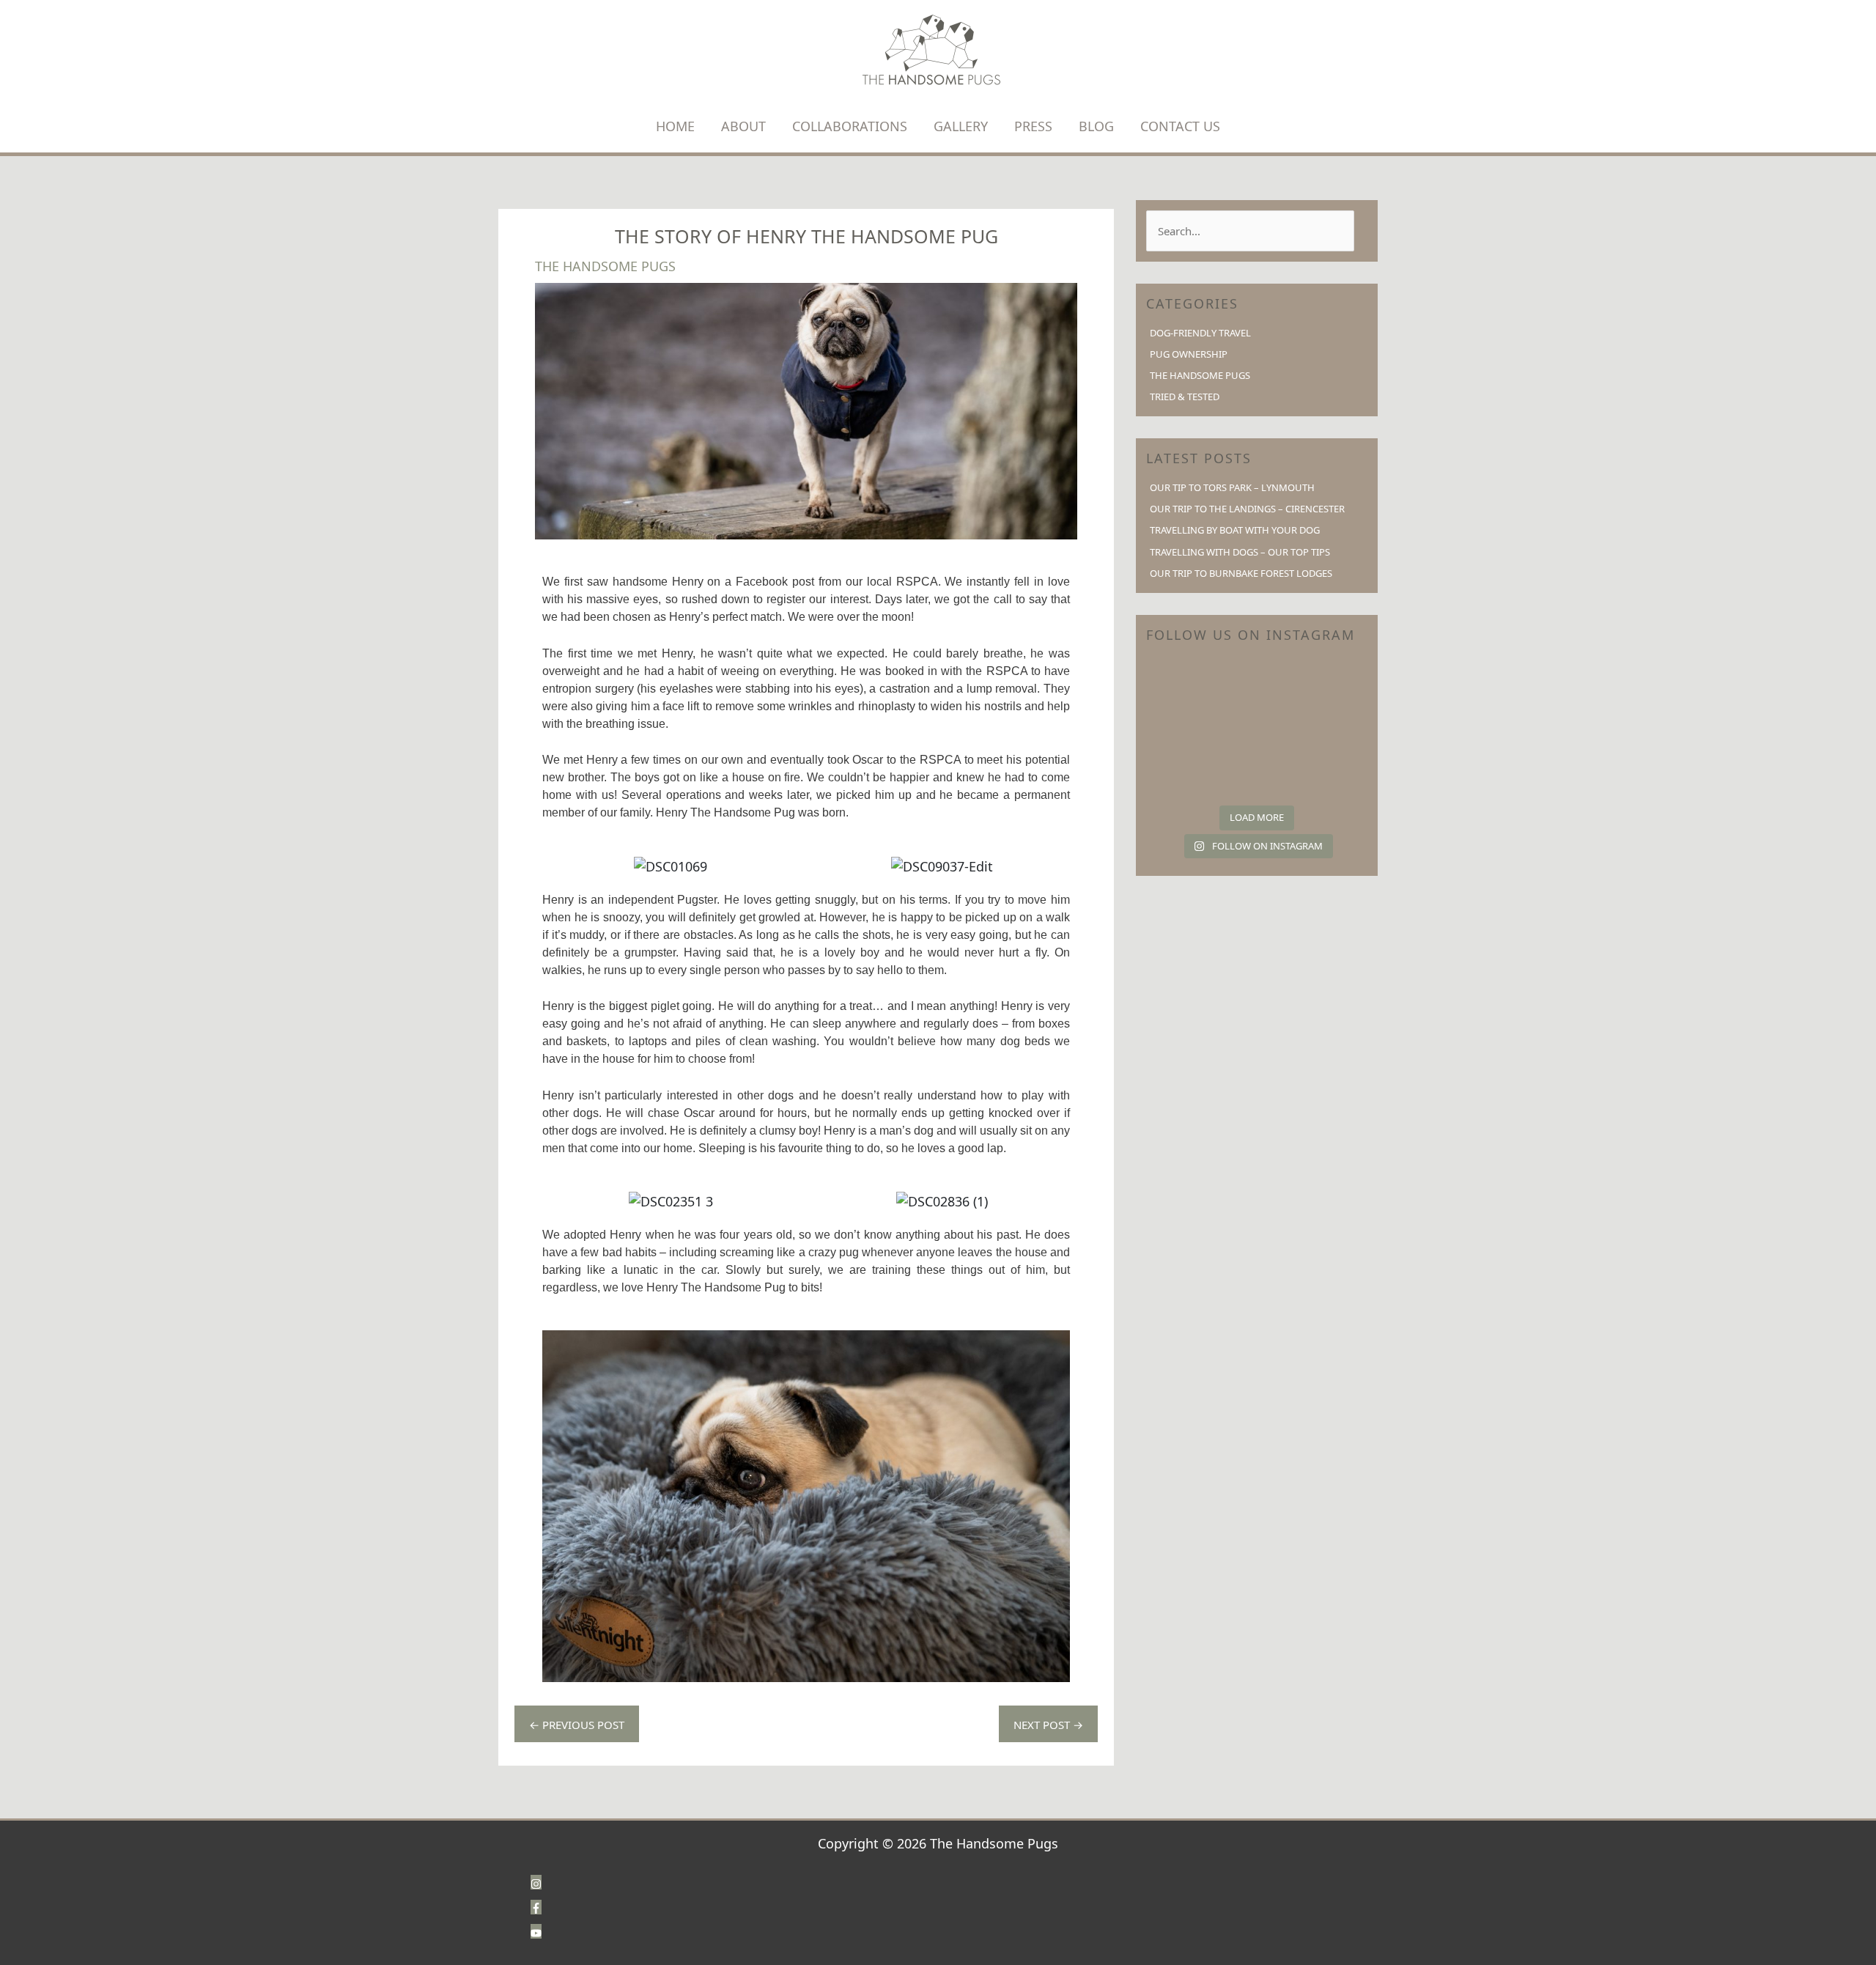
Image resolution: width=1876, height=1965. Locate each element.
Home (675, 126)
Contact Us (1180, 126)
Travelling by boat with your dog (1235, 530)
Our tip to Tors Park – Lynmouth (1232, 487)
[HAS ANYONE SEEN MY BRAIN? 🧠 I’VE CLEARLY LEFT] (1333, 774)
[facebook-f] (536, 1906)
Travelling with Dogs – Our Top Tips (1240, 552)
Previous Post (577, 1725)
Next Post (1048, 1725)
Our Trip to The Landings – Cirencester (1247, 509)
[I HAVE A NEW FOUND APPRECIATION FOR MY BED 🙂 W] (1181, 774)
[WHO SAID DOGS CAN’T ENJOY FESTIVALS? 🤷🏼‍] (1333, 728)
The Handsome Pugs (605, 266)
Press (1033, 126)
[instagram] (536, 1881)
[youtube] (536, 1931)
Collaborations (850, 126)
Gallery (961, 126)
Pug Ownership (1189, 354)
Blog (1096, 126)
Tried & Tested (1185, 397)
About (743, 126)
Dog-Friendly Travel (1200, 333)
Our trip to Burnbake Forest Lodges (1241, 573)
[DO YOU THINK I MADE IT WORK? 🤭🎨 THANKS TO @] (1181, 683)
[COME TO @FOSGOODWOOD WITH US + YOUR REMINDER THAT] (1181, 728)
